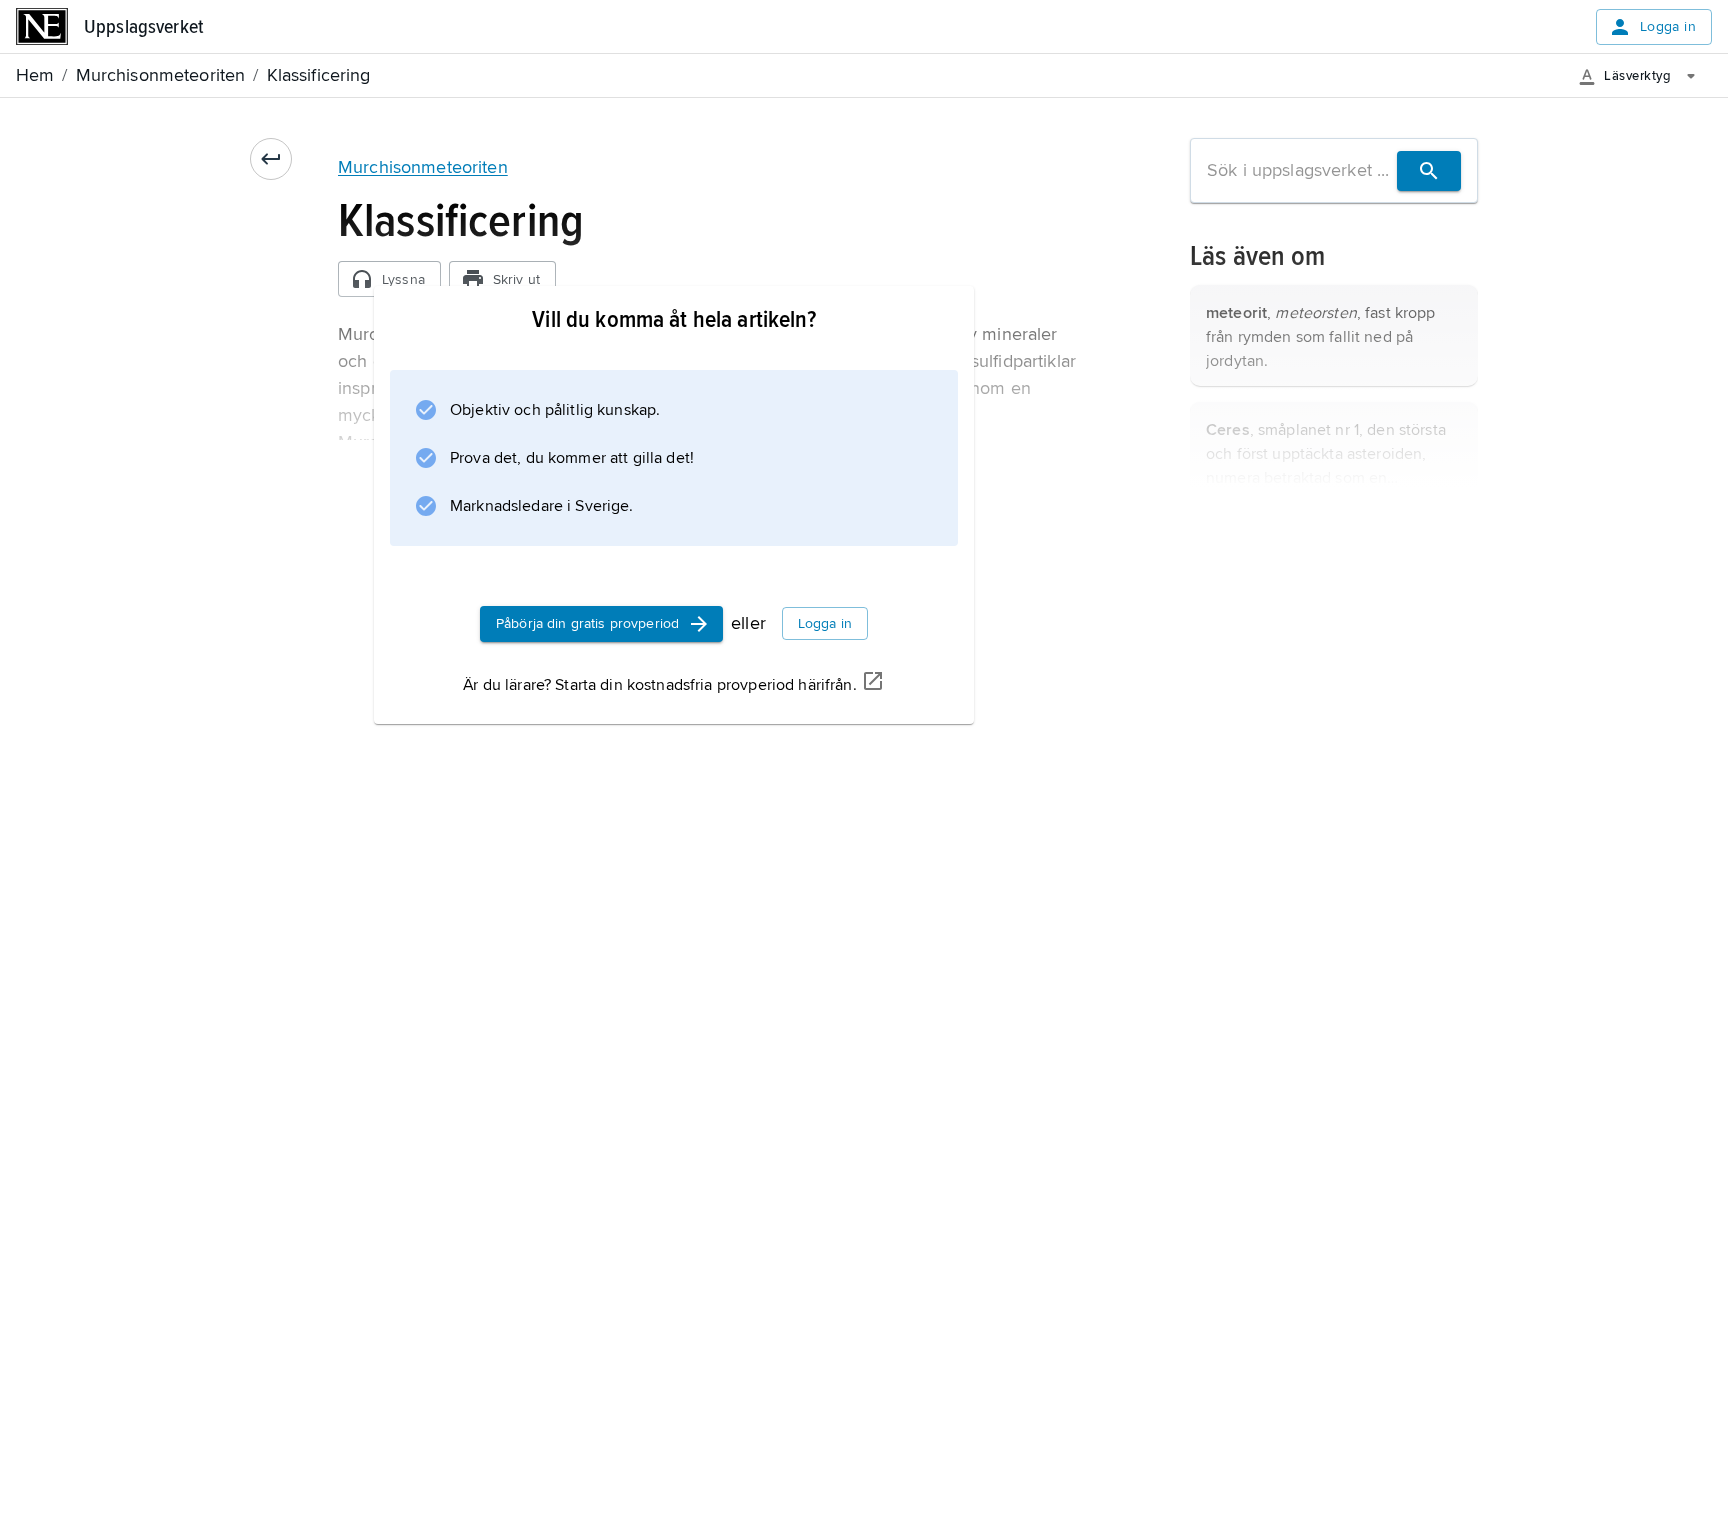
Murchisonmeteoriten (423, 167)
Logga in (1668, 26)
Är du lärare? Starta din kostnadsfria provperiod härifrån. (659, 685)
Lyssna (403, 279)
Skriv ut (516, 279)
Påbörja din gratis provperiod (587, 623)
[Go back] (271, 159)
